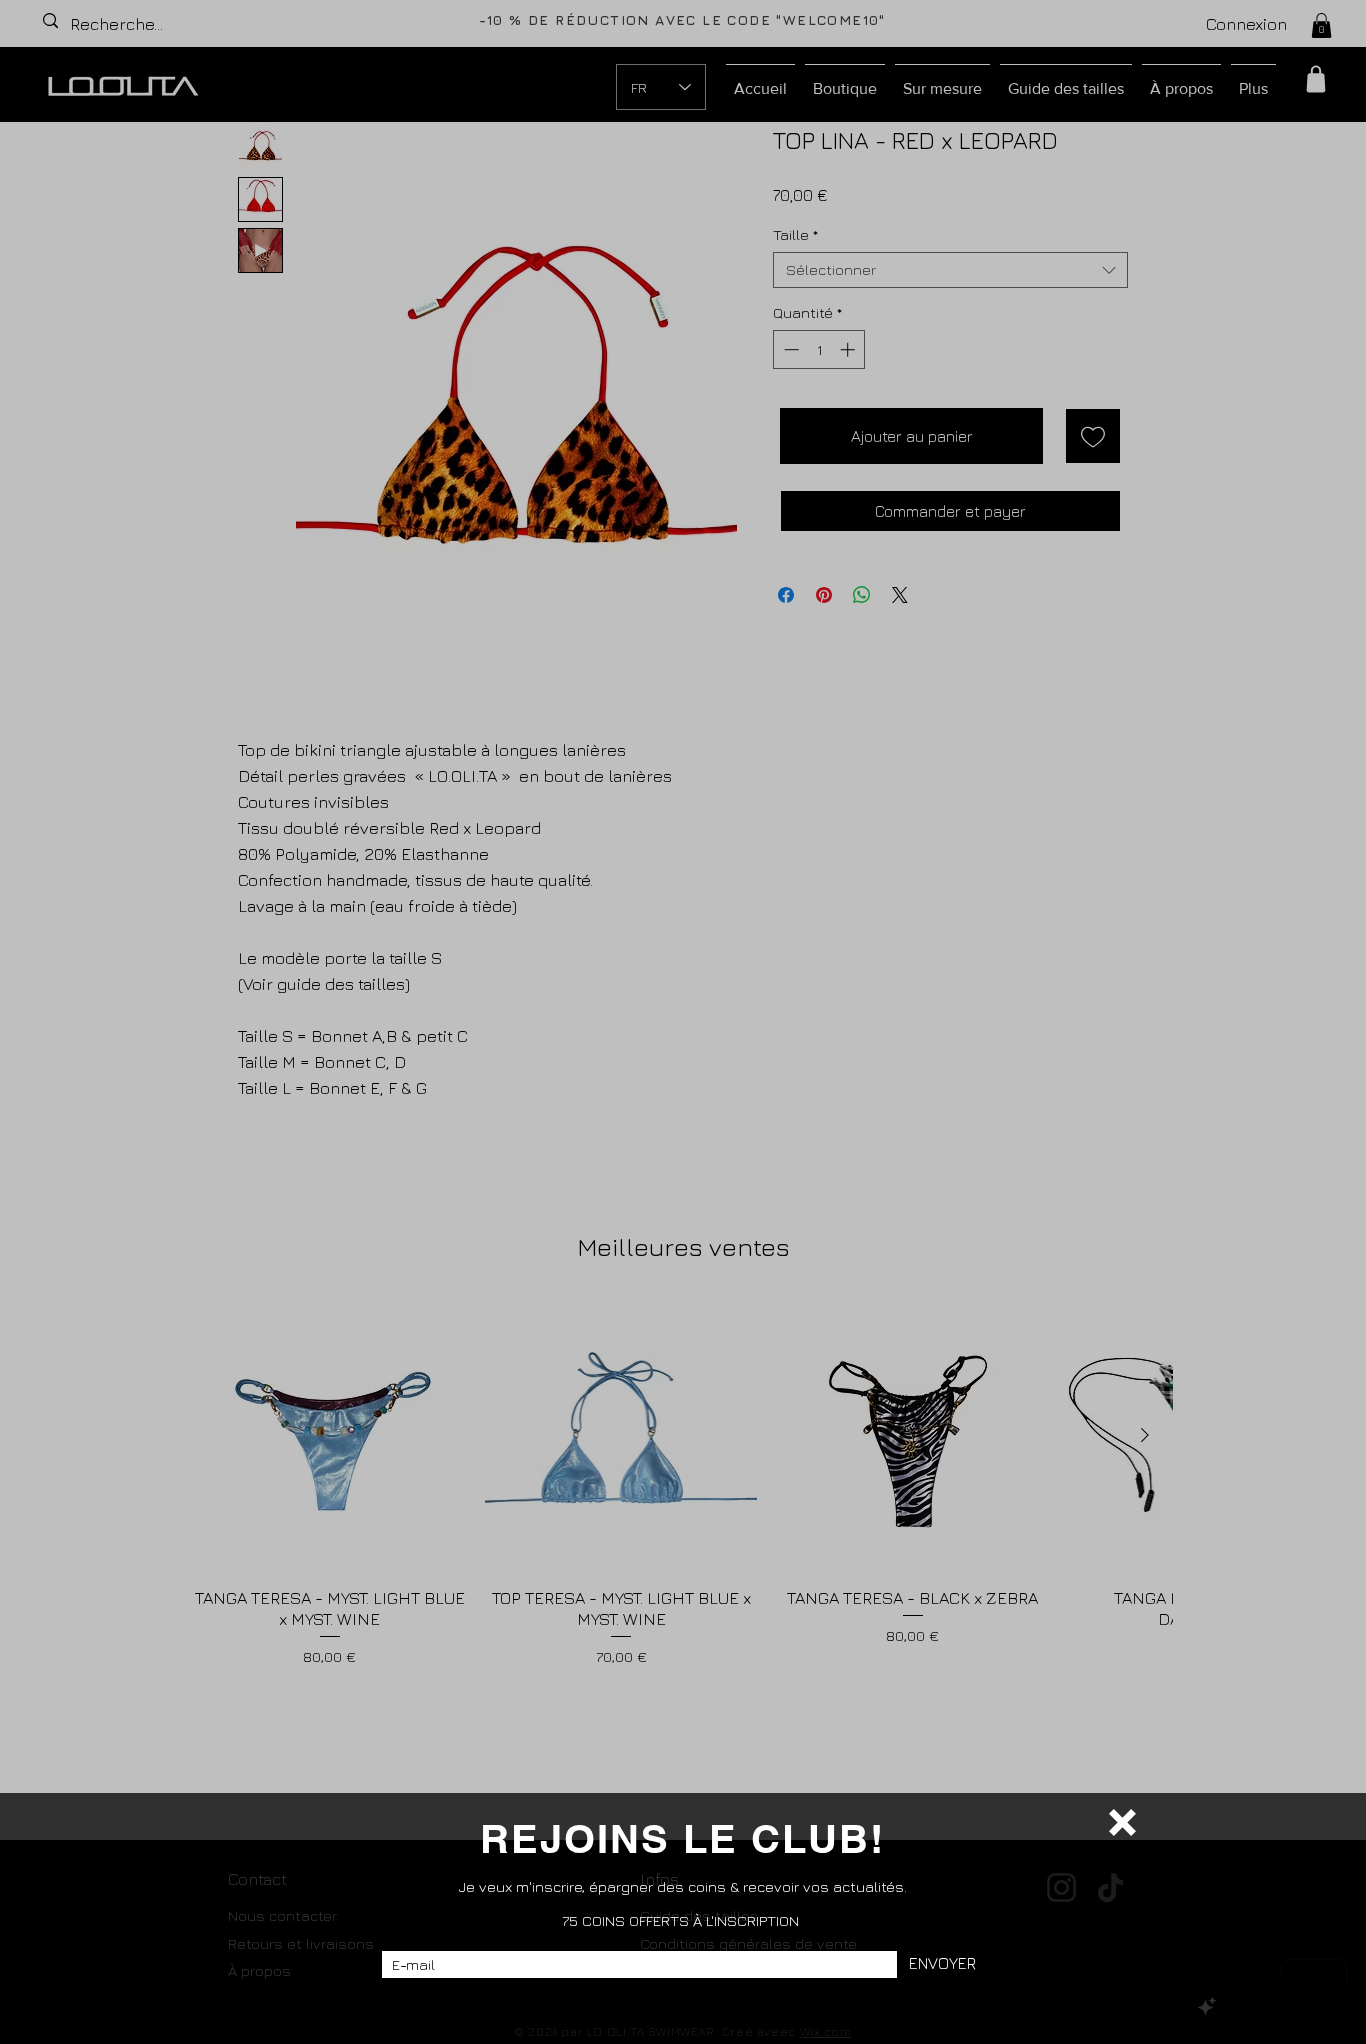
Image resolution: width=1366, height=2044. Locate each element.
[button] (1122, 1822)
